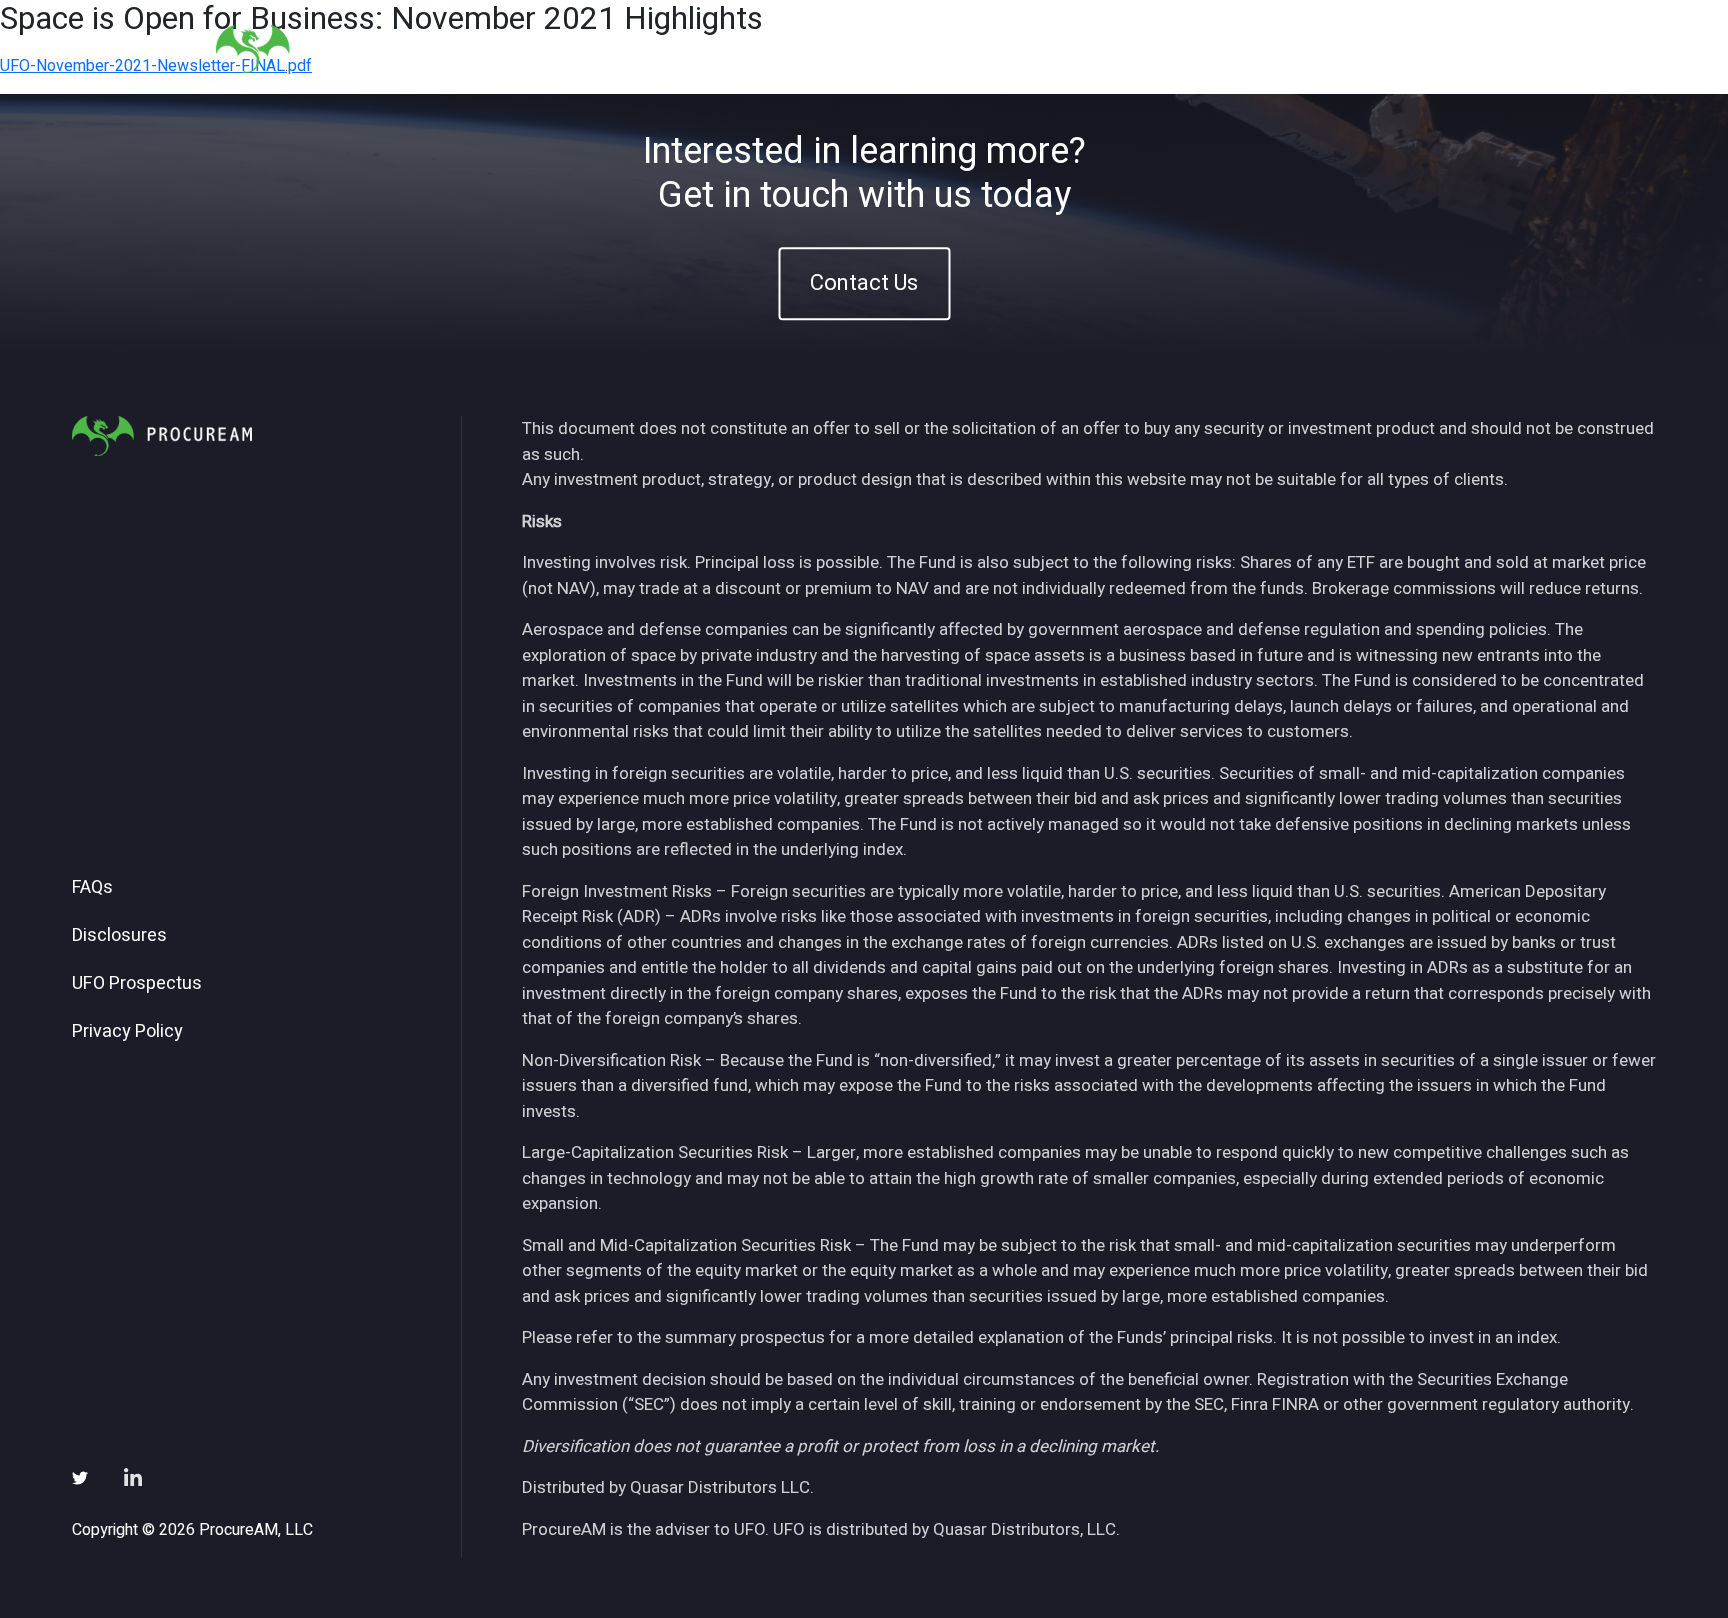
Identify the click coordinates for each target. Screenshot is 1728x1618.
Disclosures (119, 936)
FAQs (92, 888)
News (1268, 48)
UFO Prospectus (137, 984)
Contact (1465, 48)
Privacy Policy (127, 1032)
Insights (1182, 48)
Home (948, 48)
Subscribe (1362, 48)
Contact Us (864, 283)
